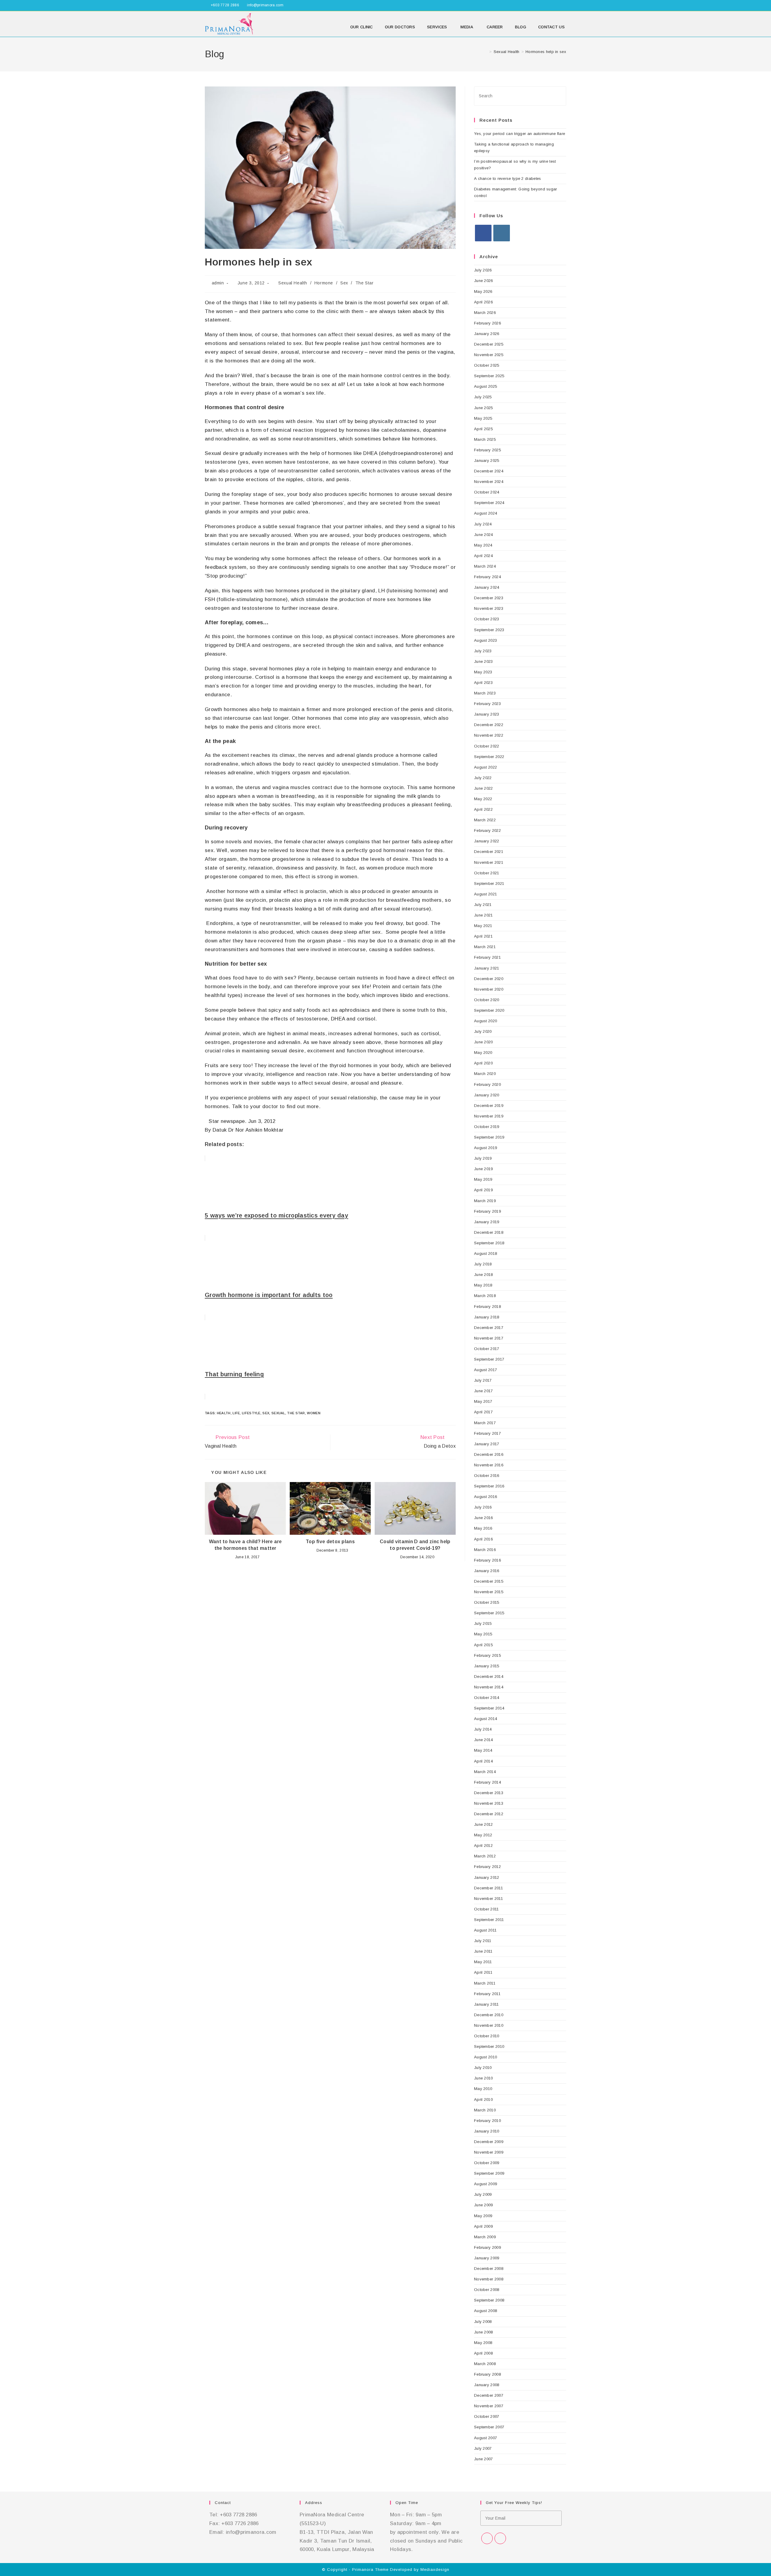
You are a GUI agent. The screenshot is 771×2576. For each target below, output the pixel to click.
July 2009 (483, 2194)
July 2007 (483, 2448)
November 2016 (489, 1465)
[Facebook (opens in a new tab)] (557, 5)
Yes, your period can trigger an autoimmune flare (520, 134)
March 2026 (485, 313)
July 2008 (483, 2322)
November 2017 (489, 1338)
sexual (278, 1413)
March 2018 (485, 1296)
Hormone (324, 283)
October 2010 (487, 2036)
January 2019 (487, 1222)
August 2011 (485, 1930)
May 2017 (483, 1401)
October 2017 (487, 1349)
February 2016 (487, 1560)
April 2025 (483, 429)
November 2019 (489, 1116)
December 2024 (489, 471)
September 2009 (489, 2173)
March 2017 (485, 1423)
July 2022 (483, 778)
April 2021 (483, 936)
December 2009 (489, 2142)
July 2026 (483, 270)
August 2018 (485, 1254)
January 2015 (487, 1666)
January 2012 (487, 1877)
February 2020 (487, 1084)
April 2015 (483, 1645)
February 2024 (487, 577)
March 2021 (485, 947)
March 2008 (485, 2364)
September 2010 (489, 2046)
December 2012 (489, 1814)
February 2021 (487, 957)
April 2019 (483, 1190)
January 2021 (487, 968)
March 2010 (485, 2110)
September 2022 (489, 757)
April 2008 (483, 2353)
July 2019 (483, 1158)
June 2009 (484, 2205)
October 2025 (487, 365)
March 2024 (485, 566)
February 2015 (487, 1655)
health (224, 1413)
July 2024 (483, 524)
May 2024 (483, 545)
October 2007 (487, 2416)
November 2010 (489, 2025)
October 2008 (487, 2290)
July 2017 (483, 1380)
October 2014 (487, 1698)
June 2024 (484, 535)
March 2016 (485, 1550)
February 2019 (487, 1211)
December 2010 (489, 2015)
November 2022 (489, 735)
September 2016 (489, 1486)
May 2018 (483, 1285)
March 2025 (485, 439)
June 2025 (484, 408)
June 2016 (484, 1518)
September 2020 (489, 1010)
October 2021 (487, 873)
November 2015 (489, 1592)
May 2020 (483, 1053)
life (236, 1413)
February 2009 (487, 2247)
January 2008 (487, 2385)
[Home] (486, 52)
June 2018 (484, 1275)
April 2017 (483, 1412)
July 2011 (483, 1941)
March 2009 (485, 2237)
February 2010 (487, 2121)
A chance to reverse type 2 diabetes (508, 179)
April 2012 (483, 1846)
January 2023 (487, 714)
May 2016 (483, 1528)
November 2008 (489, 2279)
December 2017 (489, 1328)
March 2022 (485, 820)
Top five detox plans (330, 1542)
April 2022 (483, 809)
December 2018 (489, 1232)
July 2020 (483, 1031)
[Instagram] (502, 233)
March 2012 (485, 1856)
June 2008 (484, 2332)
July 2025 (483, 397)
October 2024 (487, 492)
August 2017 (485, 1370)
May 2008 (483, 2343)
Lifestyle (251, 1413)
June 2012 (484, 1824)
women (314, 1413)
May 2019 (483, 1179)
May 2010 (483, 2089)
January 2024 (487, 587)
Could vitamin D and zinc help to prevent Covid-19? (415, 1545)
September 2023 (489, 630)
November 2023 (489, 608)
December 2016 (489, 1454)
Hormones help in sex (546, 52)
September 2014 (489, 1708)
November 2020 (489, 989)
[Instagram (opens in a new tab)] (564, 5)
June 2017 (484, 1391)
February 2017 (487, 1433)
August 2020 (485, 1021)
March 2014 (485, 1772)
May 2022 (483, 799)
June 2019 (484, 1169)
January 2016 (487, 1571)
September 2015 (489, 1613)
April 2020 (483, 1063)
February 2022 (487, 830)
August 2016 (485, 1497)
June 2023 (484, 661)
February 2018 (487, 1307)
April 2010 (483, 2100)
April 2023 (483, 683)
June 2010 (484, 2078)
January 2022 (487, 841)
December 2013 (489, 1793)
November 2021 (489, 862)
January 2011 (487, 2004)
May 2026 (483, 291)
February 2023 (487, 704)
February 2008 (487, 2374)
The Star (365, 283)
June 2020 (484, 1042)
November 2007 (489, 2406)
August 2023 (485, 640)
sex (266, 1413)
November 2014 (489, 1687)
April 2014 (483, 1761)
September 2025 (489, 376)
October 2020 (487, 1000)
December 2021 (489, 852)
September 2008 (489, 2300)
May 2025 (483, 418)
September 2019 (489, 1137)
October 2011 (487, 1909)
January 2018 (487, 1317)
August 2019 (485, 1148)
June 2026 (484, 281)
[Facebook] (483, 233)
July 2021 (483, 905)
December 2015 (489, 1581)
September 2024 (489, 503)
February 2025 (487, 450)
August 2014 (485, 1719)
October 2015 (487, 1602)
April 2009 (483, 2226)
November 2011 (489, 1899)
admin (218, 283)
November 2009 (489, 2152)
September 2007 (489, 2427)
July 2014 (483, 1729)
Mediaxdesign (435, 2570)
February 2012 (487, 1867)
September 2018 (489, 1243)
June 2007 (484, 2459)
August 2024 (485, 513)
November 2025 (489, 355)
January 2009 (487, 2258)
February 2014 (487, 1782)
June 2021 (484, 915)
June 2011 (483, 1951)
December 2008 (489, 2269)
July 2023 (483, 651)
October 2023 (487, 619)
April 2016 (483, 1539)
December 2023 (489, 598)
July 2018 (483, 1264)
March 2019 (485, 1201)
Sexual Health (293, 283)
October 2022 (487, 746)
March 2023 (485, 693)
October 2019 (487, 1127)
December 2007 (489, 2395)
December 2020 (489, 979)
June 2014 (484, 1740)
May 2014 (483, 1750)
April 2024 (483, 556)
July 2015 (483, 1623)
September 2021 (489, 884)
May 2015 (483, 1634)
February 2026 (487, 323)
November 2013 (489, 1803)
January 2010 (487, 2131)
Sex (344, 283)
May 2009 (483, 2216)
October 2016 (487, 1476)
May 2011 (483, 1962)
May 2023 (483, 672)
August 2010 (485, 2057)
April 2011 (483, 1972)
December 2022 (489, 725)
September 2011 (489, 1920)
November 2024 (489, 482)
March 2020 (485, 1074)
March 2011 (485, 1983)
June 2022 (484, 788)
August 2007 (485, 2438)
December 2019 (489, 1106)
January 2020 (487, 1095)
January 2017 (487, 1444)
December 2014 (489, 1677)
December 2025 (489, 344)
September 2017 (489, 1359)
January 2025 (487, 461)
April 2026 (483, 302)
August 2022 (485, 767)
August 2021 (485, 894)
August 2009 (485, 2184)
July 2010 (483, 2068)
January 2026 (487, 334)
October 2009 (487, 2163)
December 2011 (489, 1888)
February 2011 (487, 1994)
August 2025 (485, 386)
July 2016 (483, 1507)
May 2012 (483, 1835)
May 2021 (483, 926)
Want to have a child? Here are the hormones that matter (245, 1545)
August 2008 (485, 2311)
